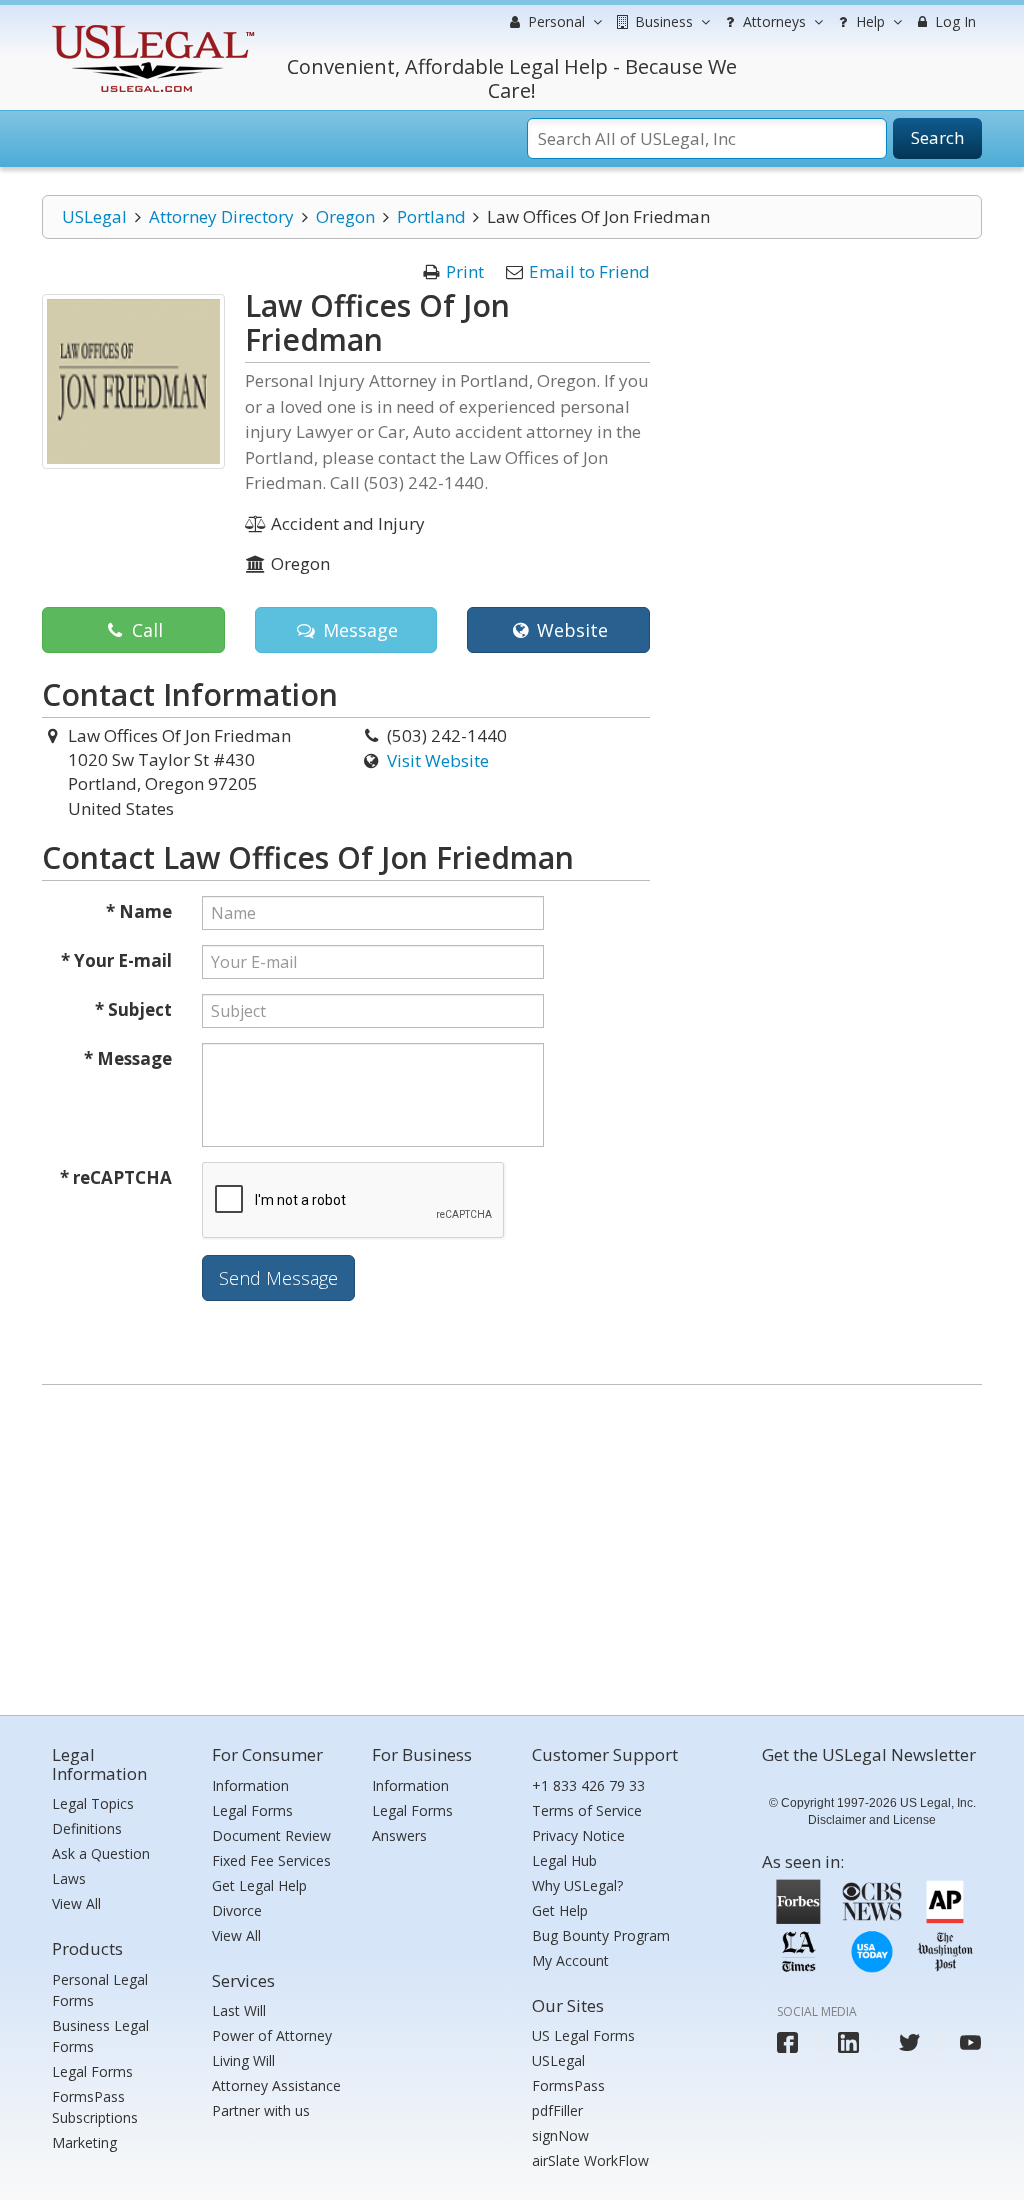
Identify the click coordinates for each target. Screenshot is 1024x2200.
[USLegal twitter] (909, 2042)
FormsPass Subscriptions (95, 2107)
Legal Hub (564, 1860)
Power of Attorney (272, 2035)
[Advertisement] (512, 1545)
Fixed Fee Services (271, 1860)
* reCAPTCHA (116, 1177)
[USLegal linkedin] (848, 2042)
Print (465, 271)
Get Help (560, 1910)
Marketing (84, 2142)
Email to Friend (589, 271)
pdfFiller (557, 2110)
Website (570, 630)
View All (76, 1903)
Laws (69, 1878)
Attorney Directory (221, 216)
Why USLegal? (577, 1885)
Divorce (237, 1910)
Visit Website (438, 760)
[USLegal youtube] (970, 2042)
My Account (570, 1960)
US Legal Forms (583, 2035)
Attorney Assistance (276, 2085)
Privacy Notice (578, 1835)
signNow (560, 2135)
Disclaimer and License (872, 1820)
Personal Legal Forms (100, 1990)
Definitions (87, 1828)
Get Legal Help (259, 1885)
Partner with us (261, 2110)
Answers (399, 1835)
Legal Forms (92, 2071)
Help (868, 21)
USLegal (94, 216)
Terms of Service (587, 1810)
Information (250, 1785)
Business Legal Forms (100, 2036)
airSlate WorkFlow (590, 2160)
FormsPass (568, 2085)
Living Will (243, 2060)
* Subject (133, 1009)
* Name (139, 911)
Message (358, 630)
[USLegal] (150, 27)
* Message (128, 1058)
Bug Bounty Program (601, 1935)
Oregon (345, 216)
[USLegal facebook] (787, 2042)
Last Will (239, 2010)
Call (145, 630)
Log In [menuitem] (953, 21)
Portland (431, 216)
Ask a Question (101, 1853)
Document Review (271, 1835)
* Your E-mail (116, 960)
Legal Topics (93, 1803)
